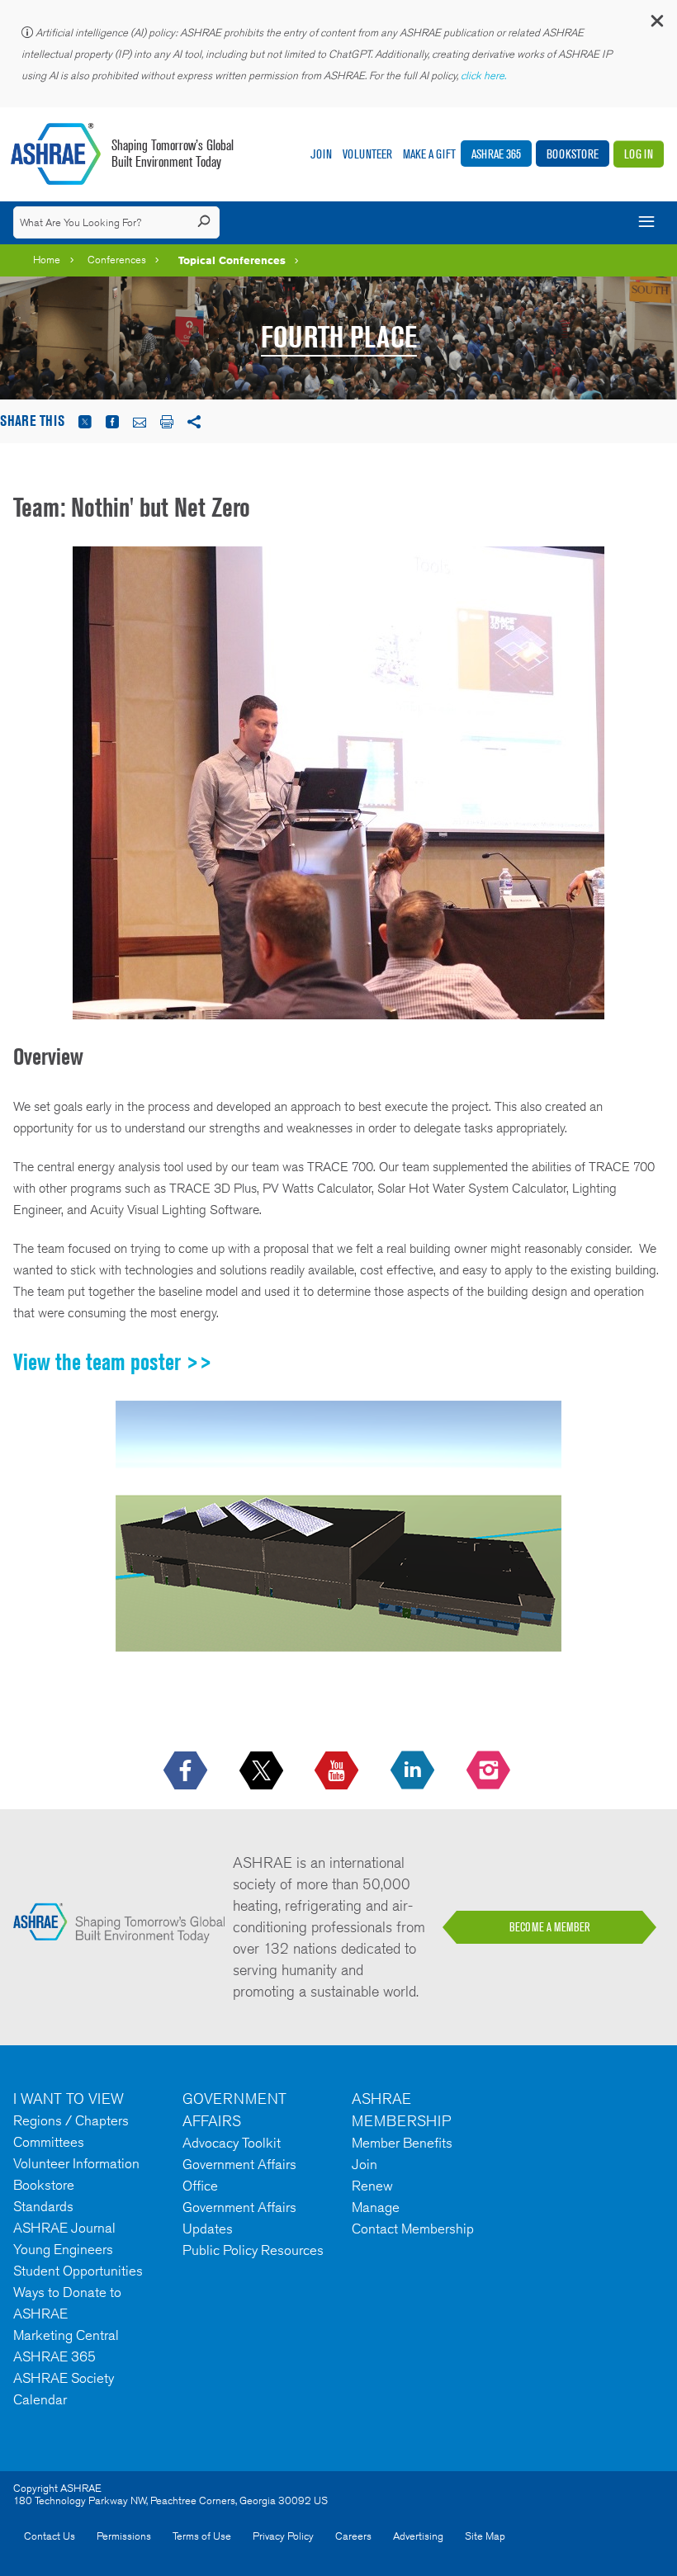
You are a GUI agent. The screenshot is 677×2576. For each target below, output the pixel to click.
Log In (639, 154)
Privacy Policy (283, 2536)
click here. (485, 76)
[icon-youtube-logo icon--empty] (338, 1771)
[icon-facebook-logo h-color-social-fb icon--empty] (187, 1771)
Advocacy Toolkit (232, 2143)
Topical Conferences (232, 260)
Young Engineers (63, 2249)
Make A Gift (429, 154)
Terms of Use (202, 2536)
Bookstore (573, 154)
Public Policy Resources (253, 2250)
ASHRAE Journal (64, 2228)
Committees (49, 2142)
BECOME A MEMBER (550, 1927)
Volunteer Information (76, 2163)
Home (47, 260)
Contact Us (50, 2536)
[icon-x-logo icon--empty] (263, 1771)
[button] (656, 24)
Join (321, 154)
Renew (372, 2186)
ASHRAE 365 (496, 154)
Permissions (124, 2536)
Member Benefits (402, 2143)
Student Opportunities (78, 2271)
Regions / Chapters (71, 2120)
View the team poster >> (113, 1362)
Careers (353, 2536)
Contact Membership (413, 2229)
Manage (376, 2207)
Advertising (418, 2536)
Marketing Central (66, 2335)
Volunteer (367, 154)
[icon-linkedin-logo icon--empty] (414, 1771)
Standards (43, 2206)
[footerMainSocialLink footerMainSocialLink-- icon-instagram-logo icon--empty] (490, 1771)
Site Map (485, 2536)
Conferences (117, 260)
